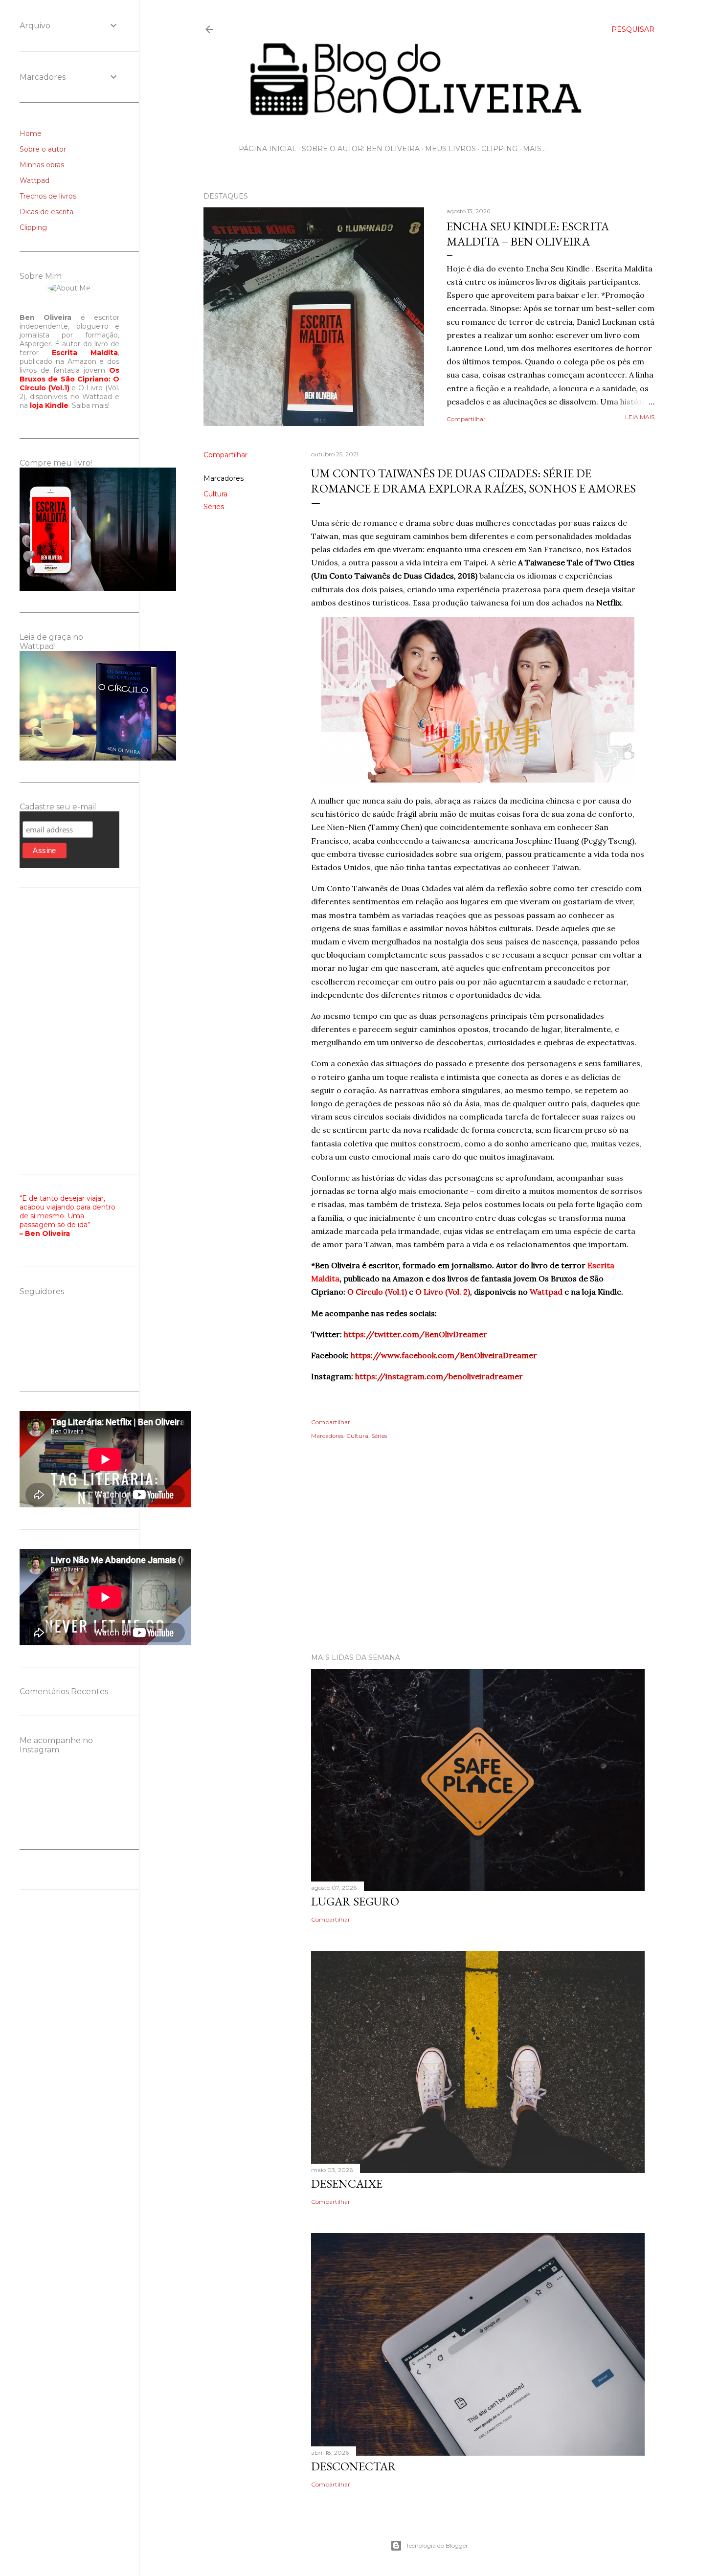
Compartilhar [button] (466, 419)
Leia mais (640, 417)
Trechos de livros (48, 196)
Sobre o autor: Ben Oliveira (361, 149)
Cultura (215, 494)
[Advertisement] (429, 1560)
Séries (214, 507)
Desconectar (354, 2466)
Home (31, 134)
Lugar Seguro (355, 1901)
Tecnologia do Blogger (437, 2545)
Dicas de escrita (46, 212)
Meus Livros (450, 149)
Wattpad (34, 180)
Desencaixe (347, 2184)
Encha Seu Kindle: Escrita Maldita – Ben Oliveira (528, 234)
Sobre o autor (43, 149)
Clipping (499, 149)
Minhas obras (42, 165)
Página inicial (268, 149)
